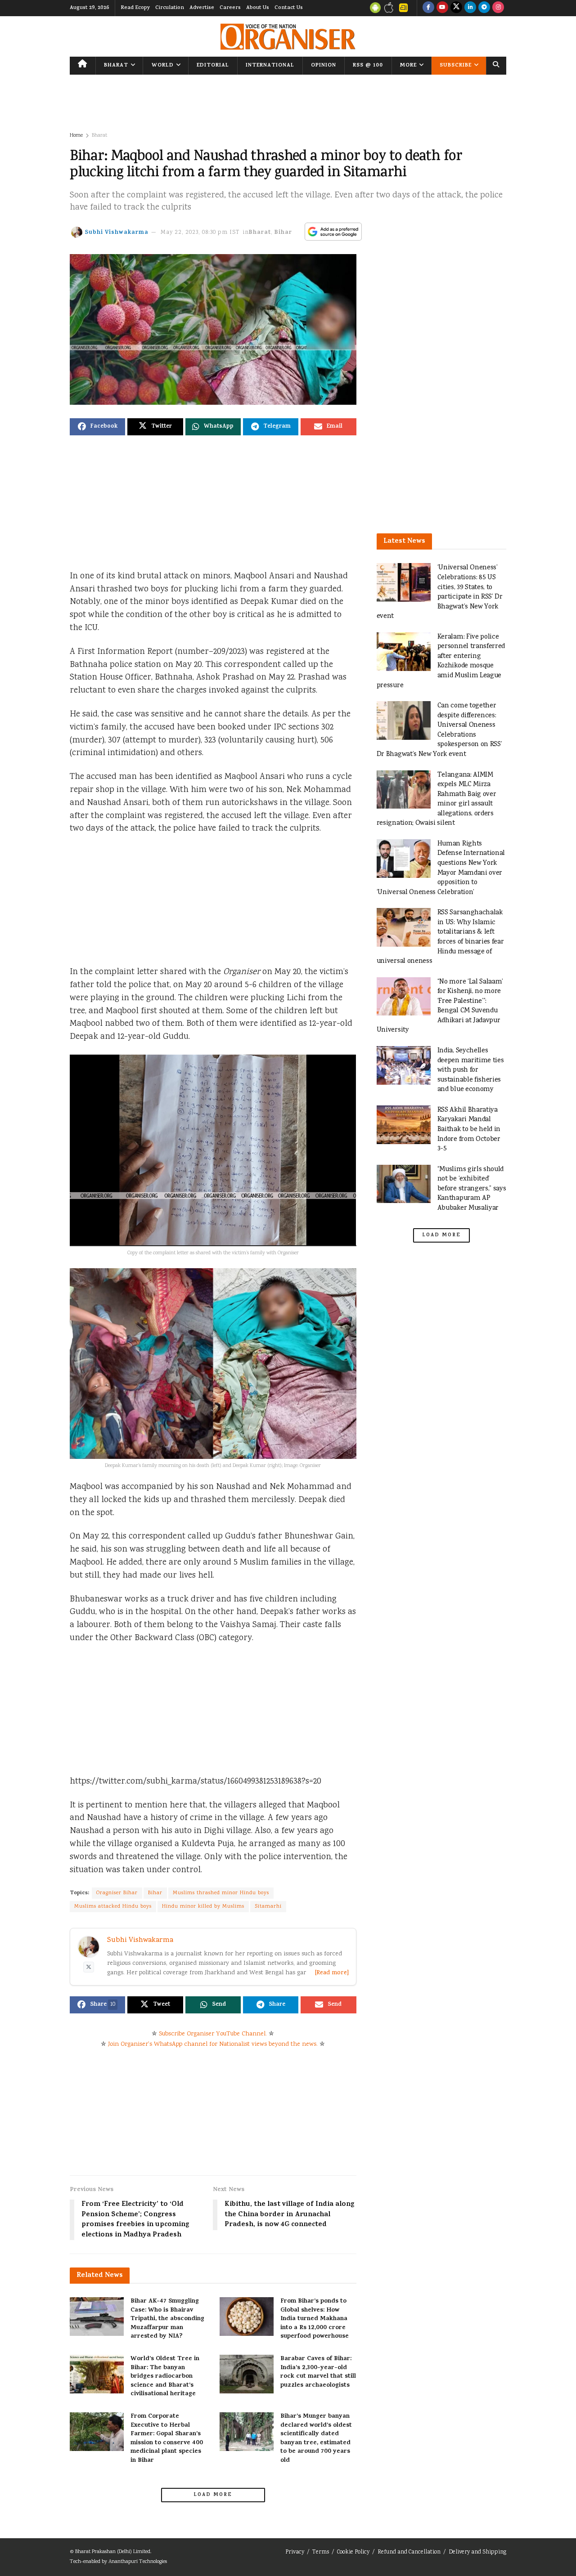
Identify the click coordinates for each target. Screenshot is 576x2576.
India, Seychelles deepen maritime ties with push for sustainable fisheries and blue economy (471, 1070)
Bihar (283, 233)
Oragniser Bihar (117, 1893)
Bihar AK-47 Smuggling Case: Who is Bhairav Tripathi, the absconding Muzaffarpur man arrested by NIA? (167, 2319)
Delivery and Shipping (477, 2552)
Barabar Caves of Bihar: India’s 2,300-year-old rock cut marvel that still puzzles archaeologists (318, 2372)
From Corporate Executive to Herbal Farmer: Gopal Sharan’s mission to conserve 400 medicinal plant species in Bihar (167, 2439)
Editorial (213, 66)
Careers (230, 8)
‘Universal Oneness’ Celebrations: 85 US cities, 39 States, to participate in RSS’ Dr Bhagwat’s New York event (440, 592)
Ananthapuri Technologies (138, 2562)
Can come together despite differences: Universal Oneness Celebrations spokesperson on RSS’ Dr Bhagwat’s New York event (439, 730)
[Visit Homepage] (288, 37)
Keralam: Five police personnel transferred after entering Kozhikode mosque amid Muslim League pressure (441, 661)
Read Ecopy (135, 8)
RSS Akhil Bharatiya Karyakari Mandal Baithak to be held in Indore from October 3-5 (469, 1129)
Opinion (324, 66)
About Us (258, 8)
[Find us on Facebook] (428, 8)
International (270, 66)
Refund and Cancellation (409, 2552)
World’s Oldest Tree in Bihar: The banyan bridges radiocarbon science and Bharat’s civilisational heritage (165, 2377)
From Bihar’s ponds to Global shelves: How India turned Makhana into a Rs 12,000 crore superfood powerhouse (315, 2319)
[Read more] (332, 1973)
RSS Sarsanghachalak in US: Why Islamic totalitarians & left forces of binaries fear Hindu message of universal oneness (440, 937)
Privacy (295, 2552)
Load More (213, 2495)
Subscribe (456, 66)
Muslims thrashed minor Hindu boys (221, 1893)
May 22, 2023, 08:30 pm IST (200, 233)
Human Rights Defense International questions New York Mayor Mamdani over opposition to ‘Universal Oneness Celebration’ (441, 868)
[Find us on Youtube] (442, 8)
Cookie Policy (353, 2552)
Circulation (170, 8)
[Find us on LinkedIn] (470, 8)
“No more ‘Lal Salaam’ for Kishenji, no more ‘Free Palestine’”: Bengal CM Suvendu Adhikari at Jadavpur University (440, 1006)
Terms (321, 2552)
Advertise (202, 8)
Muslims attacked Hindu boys (113, 1907)
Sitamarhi (268, 1907)
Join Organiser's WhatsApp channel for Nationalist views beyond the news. (213, 2044)
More (408, 66)
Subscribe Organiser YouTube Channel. (213, 2034)
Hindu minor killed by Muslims (203, 1907)
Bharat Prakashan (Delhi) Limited (113, 2552)
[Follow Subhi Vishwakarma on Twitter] (89, 1967)
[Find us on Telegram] (484, 8)
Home (76, 136)
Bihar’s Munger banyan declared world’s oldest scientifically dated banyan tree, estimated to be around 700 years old (316, 2439)
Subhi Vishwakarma (117, 233)
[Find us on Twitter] (456, 8)
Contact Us (289, 8)
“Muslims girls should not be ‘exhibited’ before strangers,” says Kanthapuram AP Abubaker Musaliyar (472, 1189)
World (163, 66)
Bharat (116, 66)
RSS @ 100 (368, 66)
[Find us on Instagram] (498, 8)
